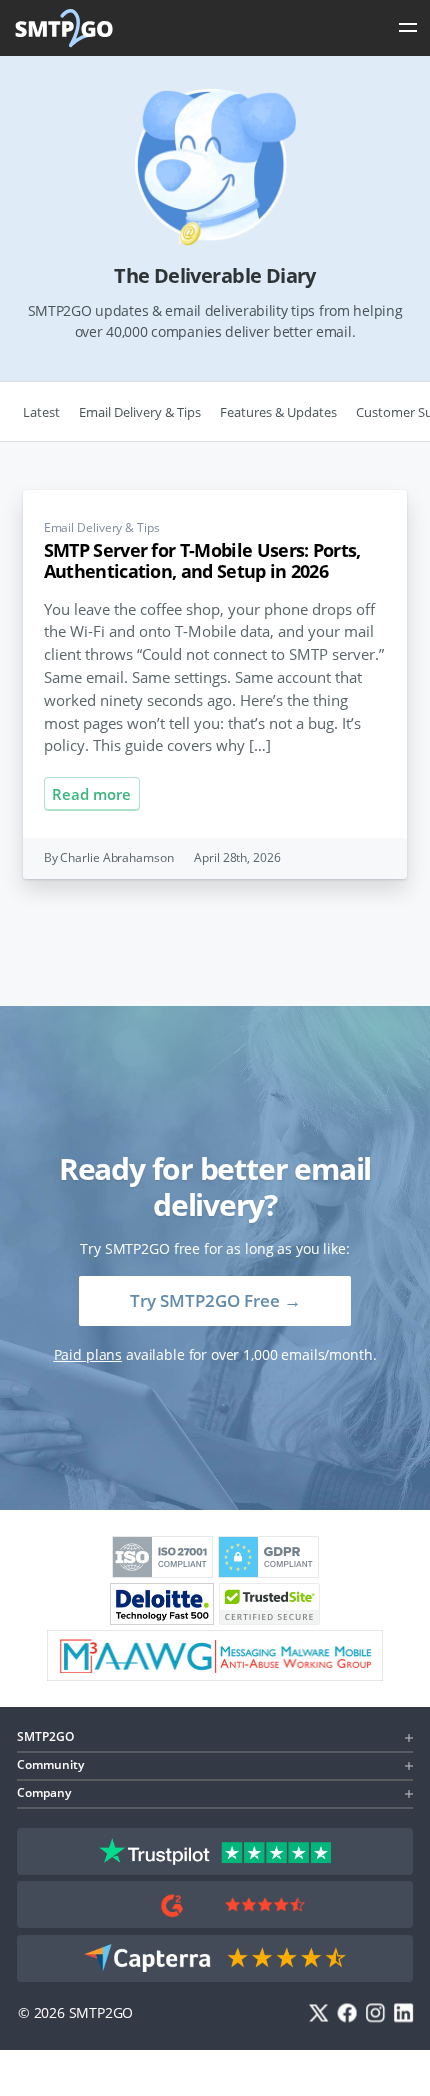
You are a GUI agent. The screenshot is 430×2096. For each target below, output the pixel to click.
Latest (41, 412)
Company (44, 1792)
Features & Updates (278, 412)
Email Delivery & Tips (140, 412)
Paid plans (88, 1354)
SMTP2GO (65, 28)
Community (50, 1764)
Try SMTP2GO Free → (215, 1300)
